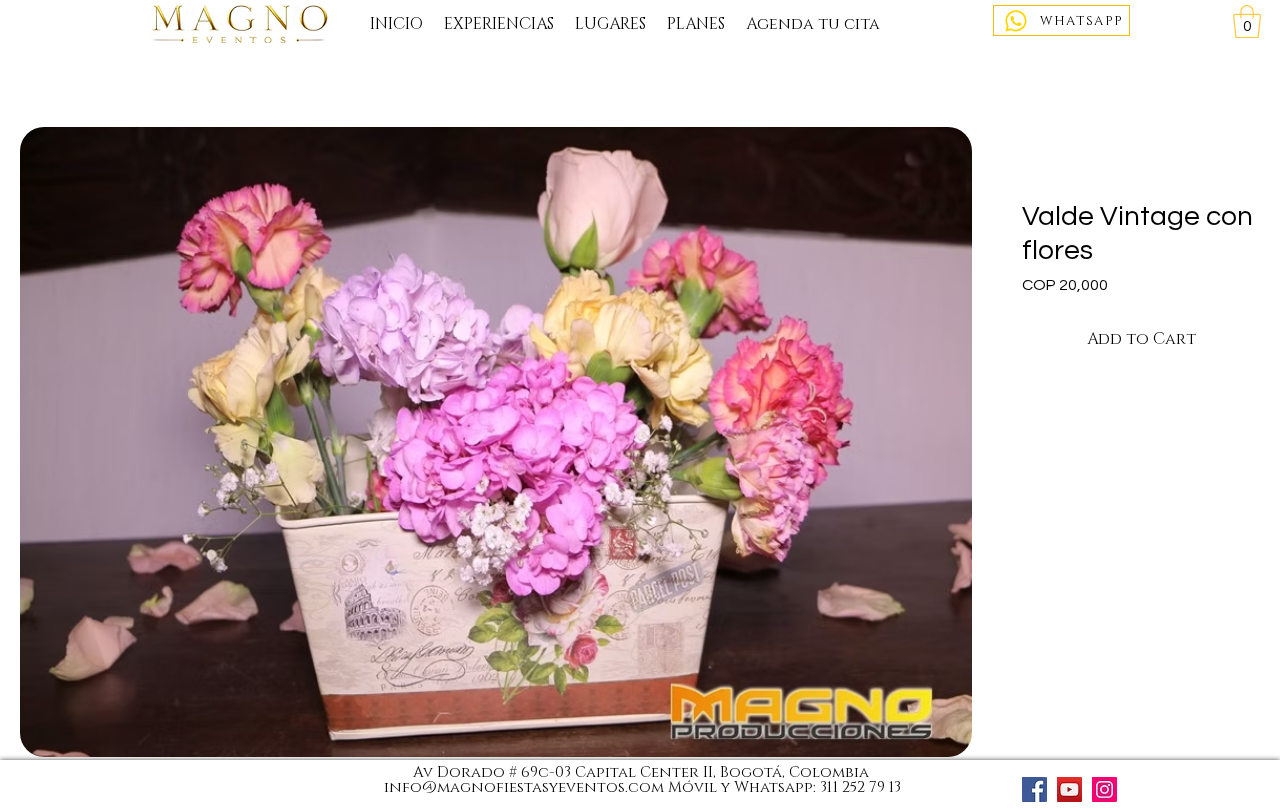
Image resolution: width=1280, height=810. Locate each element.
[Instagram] (1104, 789)
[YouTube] (1069, 789)
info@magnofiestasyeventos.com (524, 787)
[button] (1247, 21)
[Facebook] (1034, 789)
